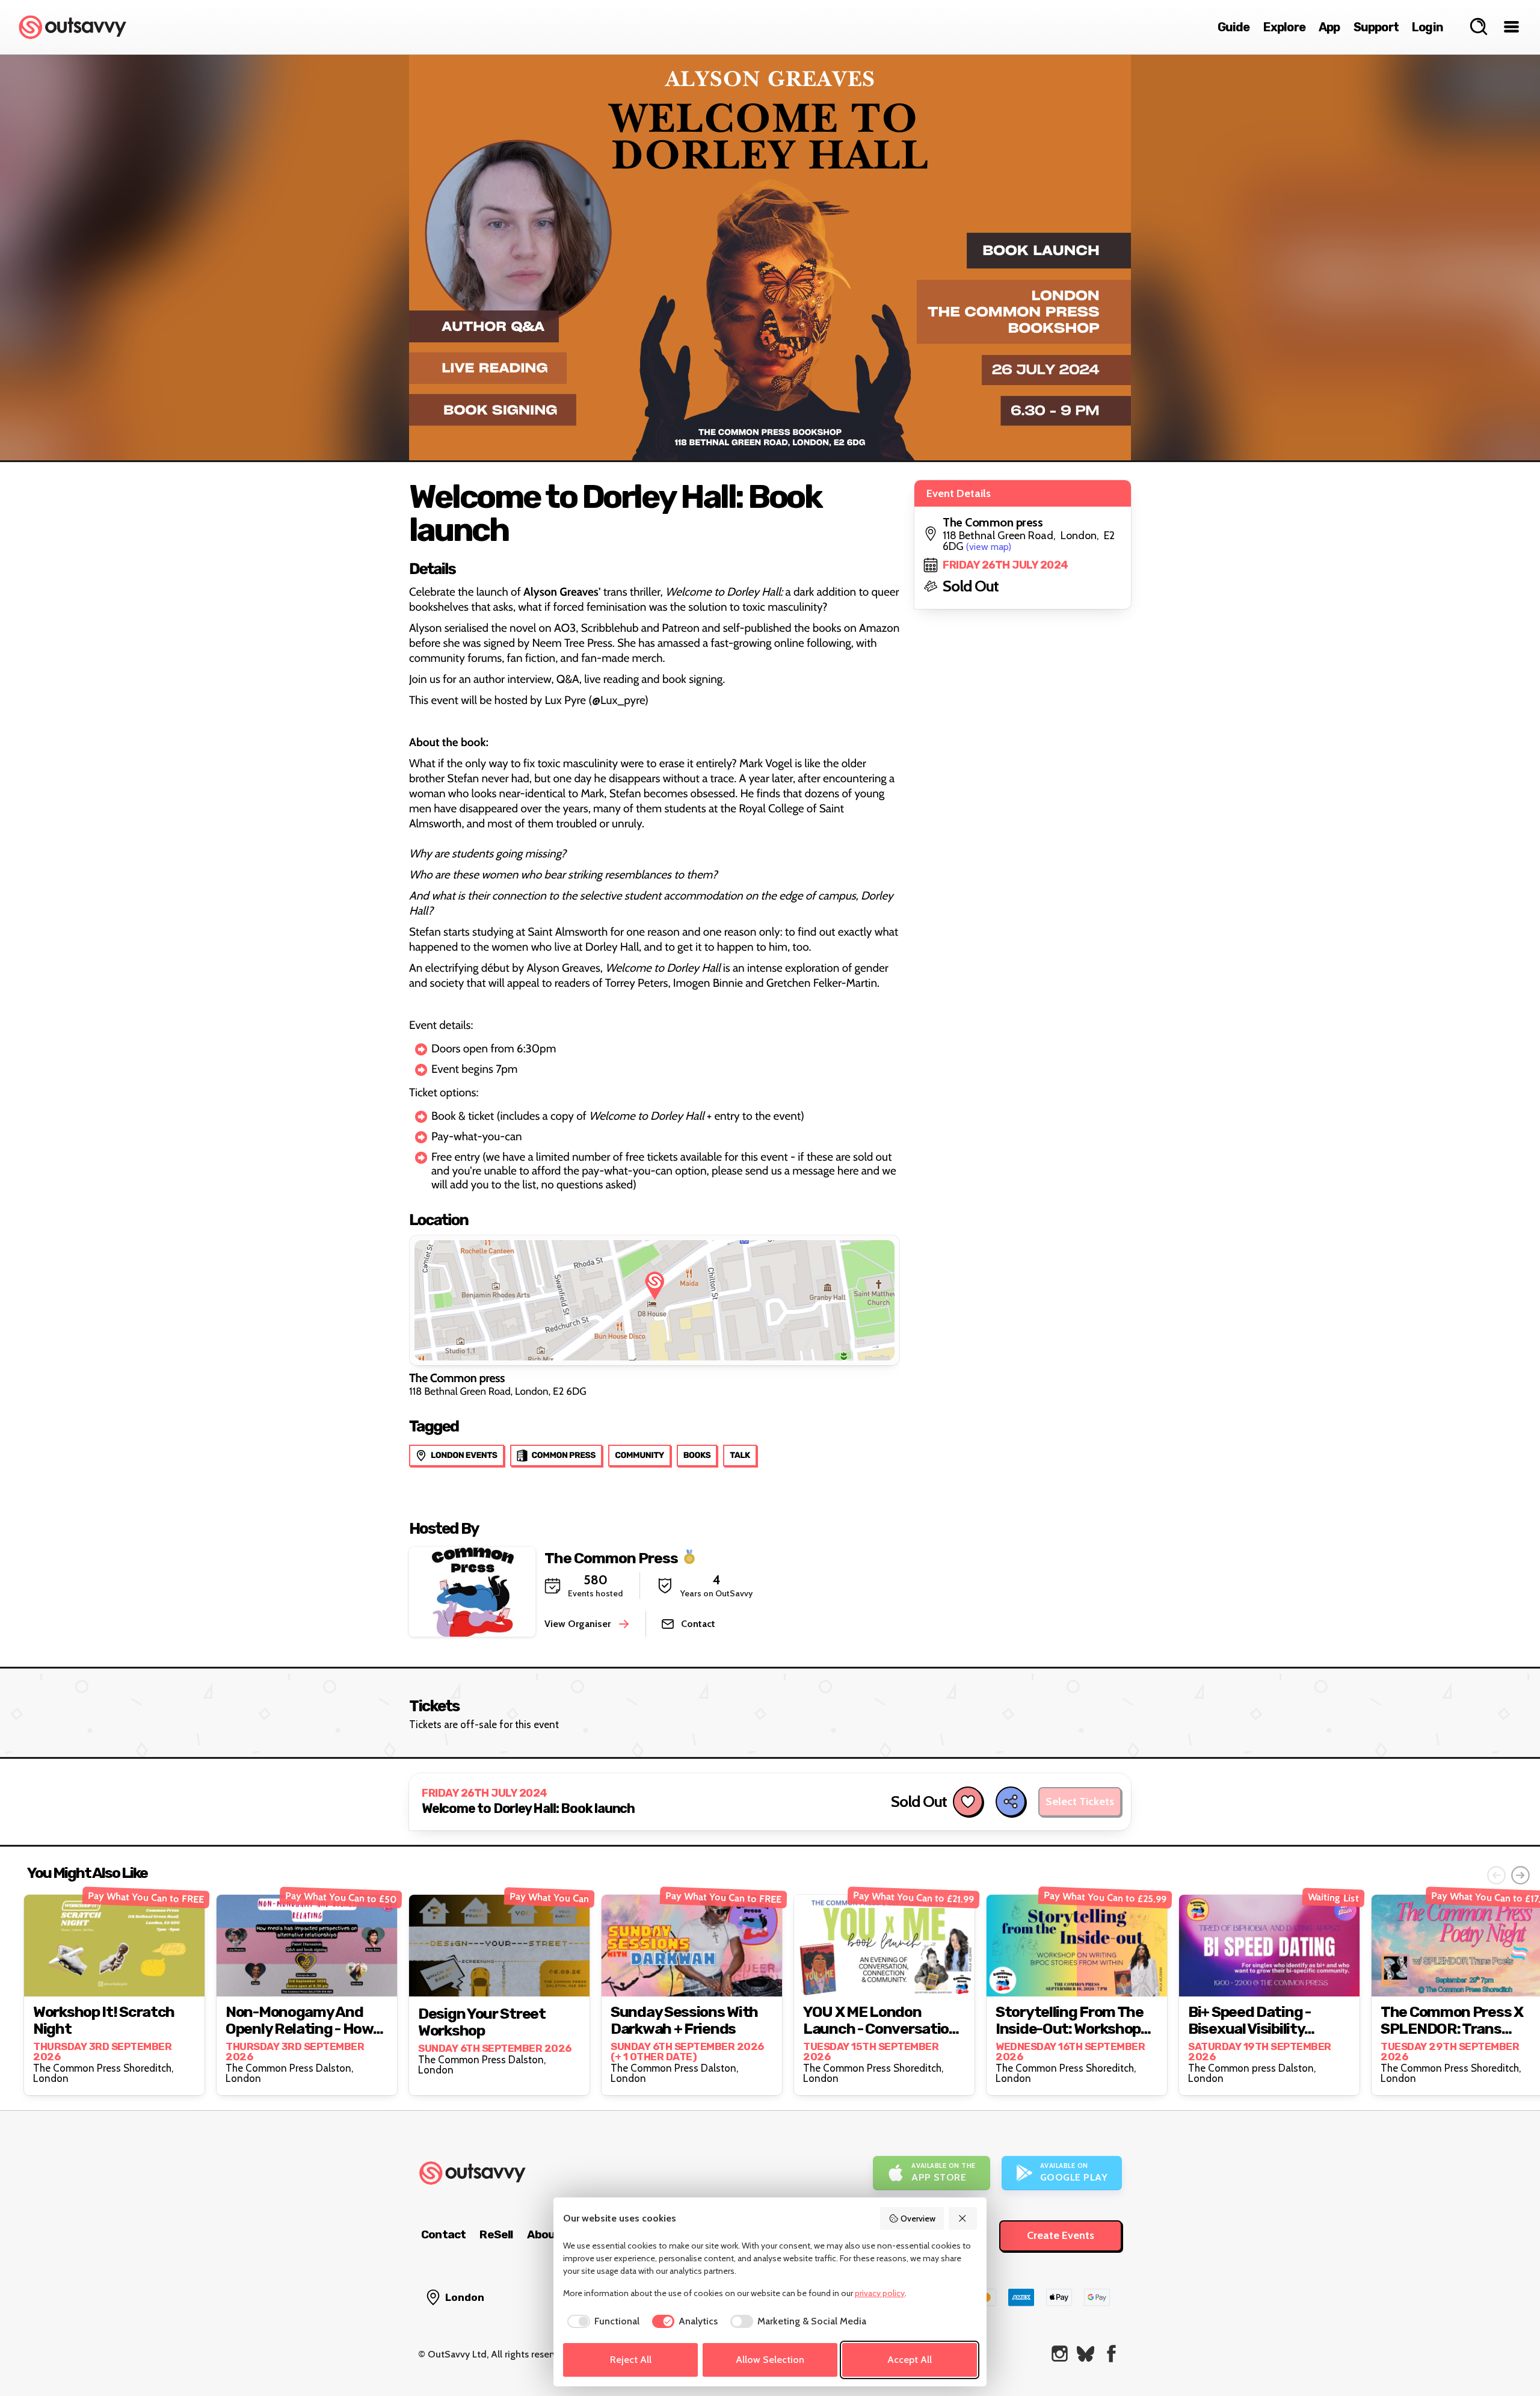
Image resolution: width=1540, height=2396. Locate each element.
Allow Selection (770, 2360)
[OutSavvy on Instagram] (1060, 2354)
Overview (918, 2218)
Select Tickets (1080, 1802)
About (544, 2234)
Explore (1284, 27)
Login (1428, 27)
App (1329, 27)
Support (1376, 27)
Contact (443, 2234)
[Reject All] (963, 2218)
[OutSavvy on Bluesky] (1086, 2354)
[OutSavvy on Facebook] (1111, 2354)
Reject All (631, 2360)
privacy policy (880, 2293)
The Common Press (611, 1558)
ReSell (496, 2234)
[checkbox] (601, 2321)
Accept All (910, 2360)
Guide (1234, 27)
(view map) (989, 547)
